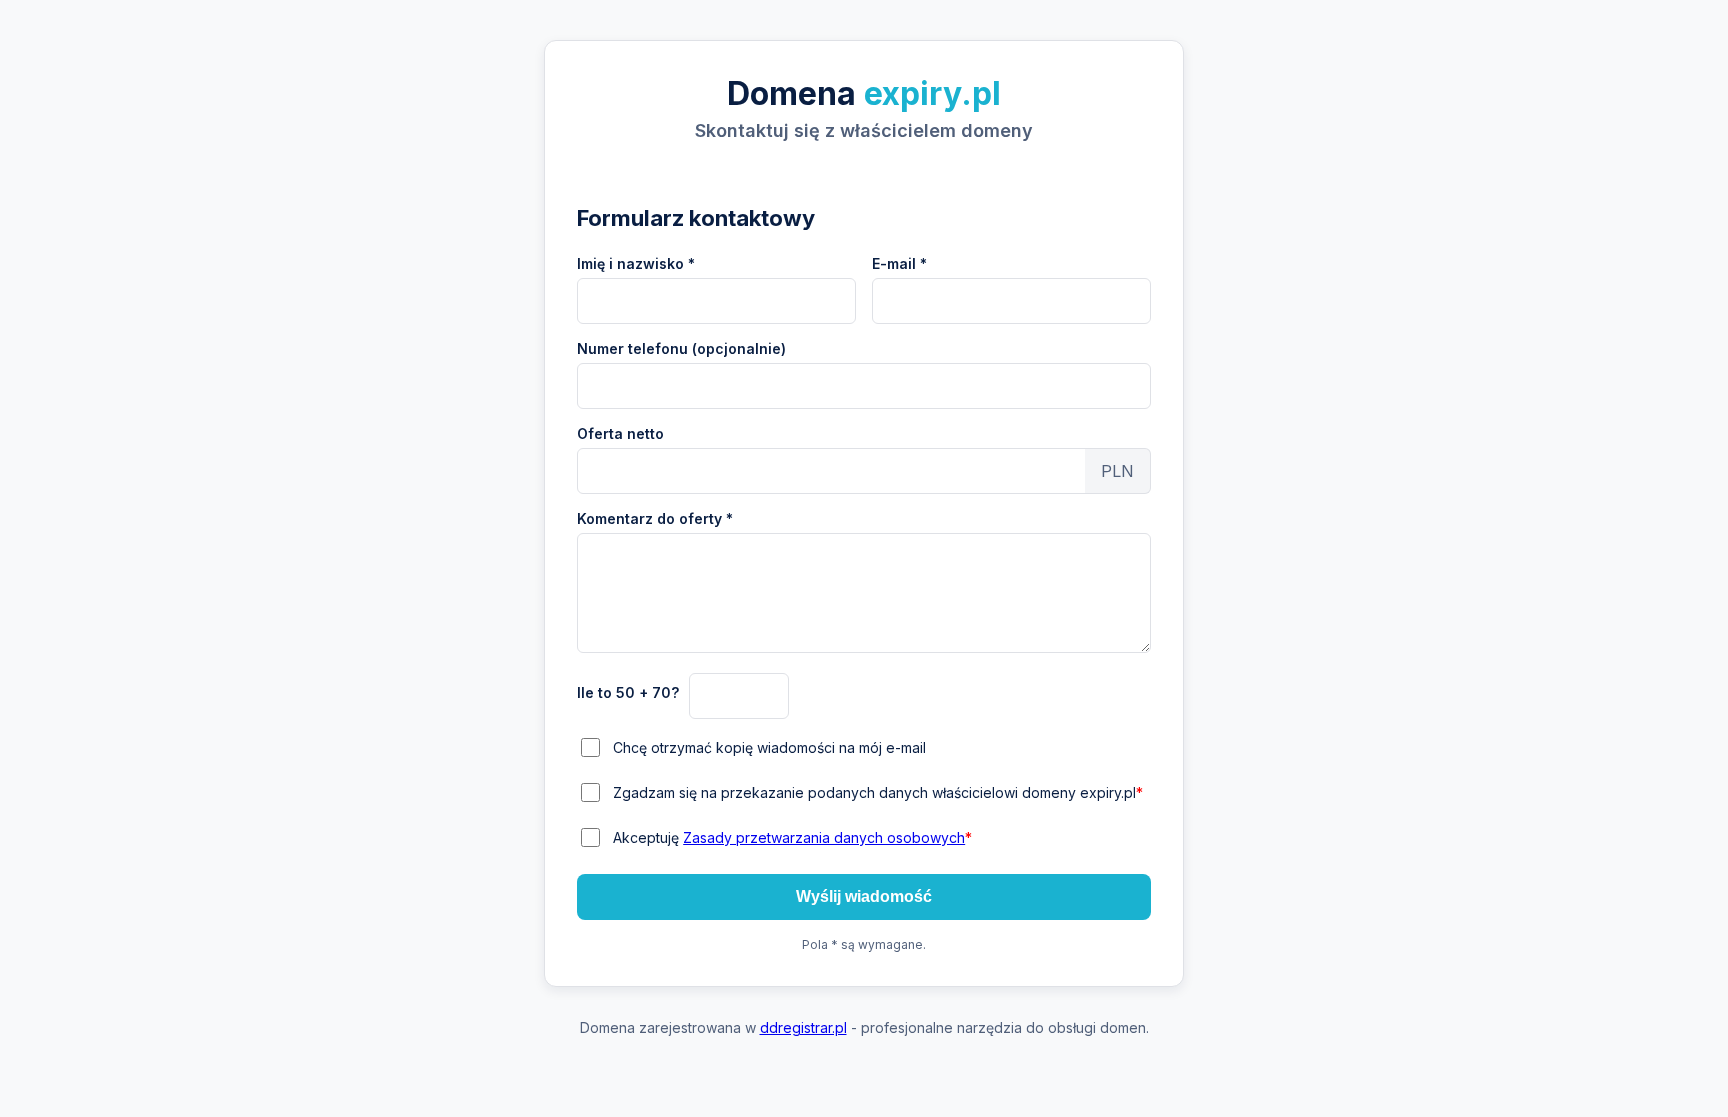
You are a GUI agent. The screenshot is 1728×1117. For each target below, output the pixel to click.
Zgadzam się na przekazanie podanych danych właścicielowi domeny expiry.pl (878, 792)
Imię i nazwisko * (636, 263)
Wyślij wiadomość (864, 896)
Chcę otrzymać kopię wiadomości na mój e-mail (769, 747)
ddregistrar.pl (803, 1027)
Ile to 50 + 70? (628, 692)
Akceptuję (792, 837)
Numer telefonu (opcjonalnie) (681, 348)
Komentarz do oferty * (655, 518)
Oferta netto (620, 433)
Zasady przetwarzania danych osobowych (824, 837)
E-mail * (899, 263)
